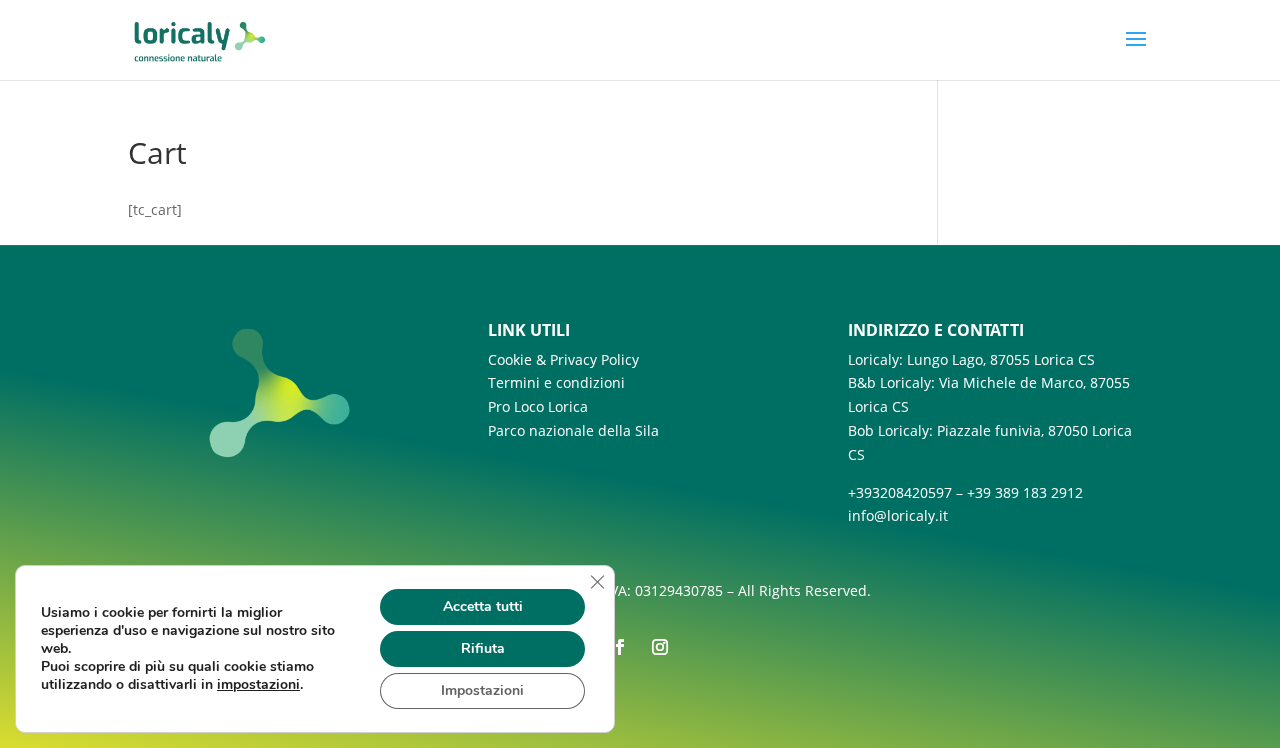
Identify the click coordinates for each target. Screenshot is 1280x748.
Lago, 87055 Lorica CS (1023, 359)
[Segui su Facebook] (620, 647)
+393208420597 (900, 492)
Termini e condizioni (556, 382)
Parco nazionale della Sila (573, 430)
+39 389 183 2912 (1025, 492)
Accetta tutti (483, 606)
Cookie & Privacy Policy (563, 359)
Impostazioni (482, 690)
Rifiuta (483, 648)
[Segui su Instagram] (660, 647)
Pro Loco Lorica (538, 406)
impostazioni (258, 685)
